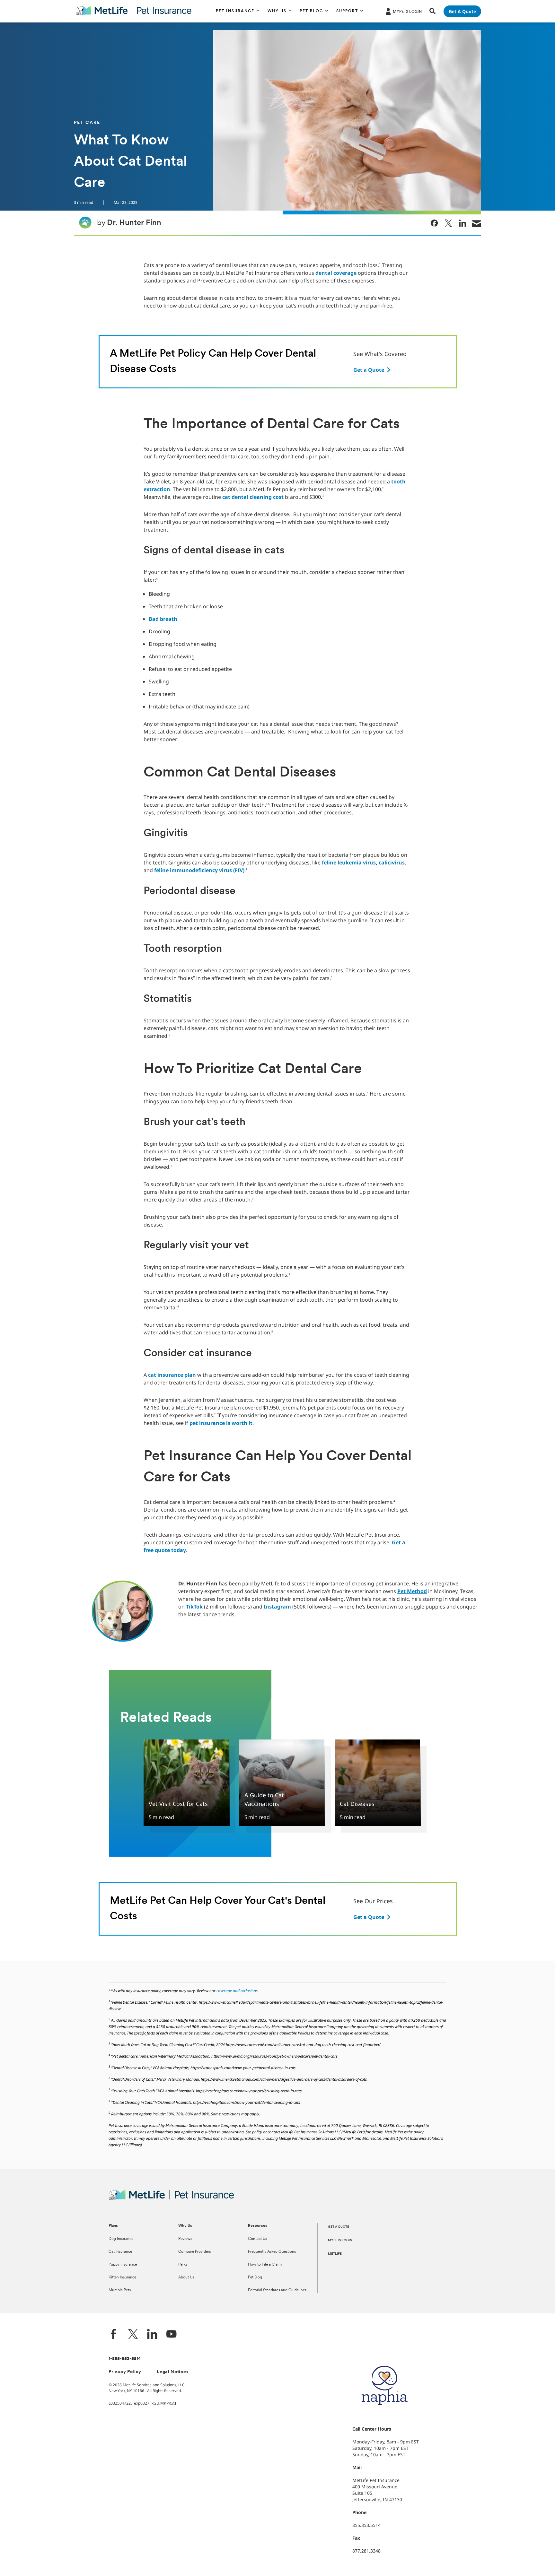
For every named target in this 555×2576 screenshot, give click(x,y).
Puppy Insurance (123, 2265)
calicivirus (392, 863)
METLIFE (335, 2254)
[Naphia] (384, 2416)
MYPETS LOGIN (340, 2240)
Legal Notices (173, 2372)
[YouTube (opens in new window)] (172, 2335)
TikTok (194, 1607)
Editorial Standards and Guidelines (277, 2290)
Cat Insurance (120, 2252)
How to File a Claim (265, 2265)
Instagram (277, 1607)
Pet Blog (255, 2277)
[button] (238, 11)
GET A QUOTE (339, 2227)
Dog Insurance (121, 2239)
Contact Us (257, 2239)
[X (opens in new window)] (133, 2335)
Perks (183, 2265)
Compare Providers (194, 2252)
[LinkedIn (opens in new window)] (152, 2335)
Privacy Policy (125, 2372)
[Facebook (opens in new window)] (114, 2335)
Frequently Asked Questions (272, 2252)
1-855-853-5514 (125, 2359)
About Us (186, 2277)
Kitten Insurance (122, 2277)
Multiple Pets (120, 2290)
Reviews (185, 2239)
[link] (434, 223)
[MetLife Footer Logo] (171, 2199)
